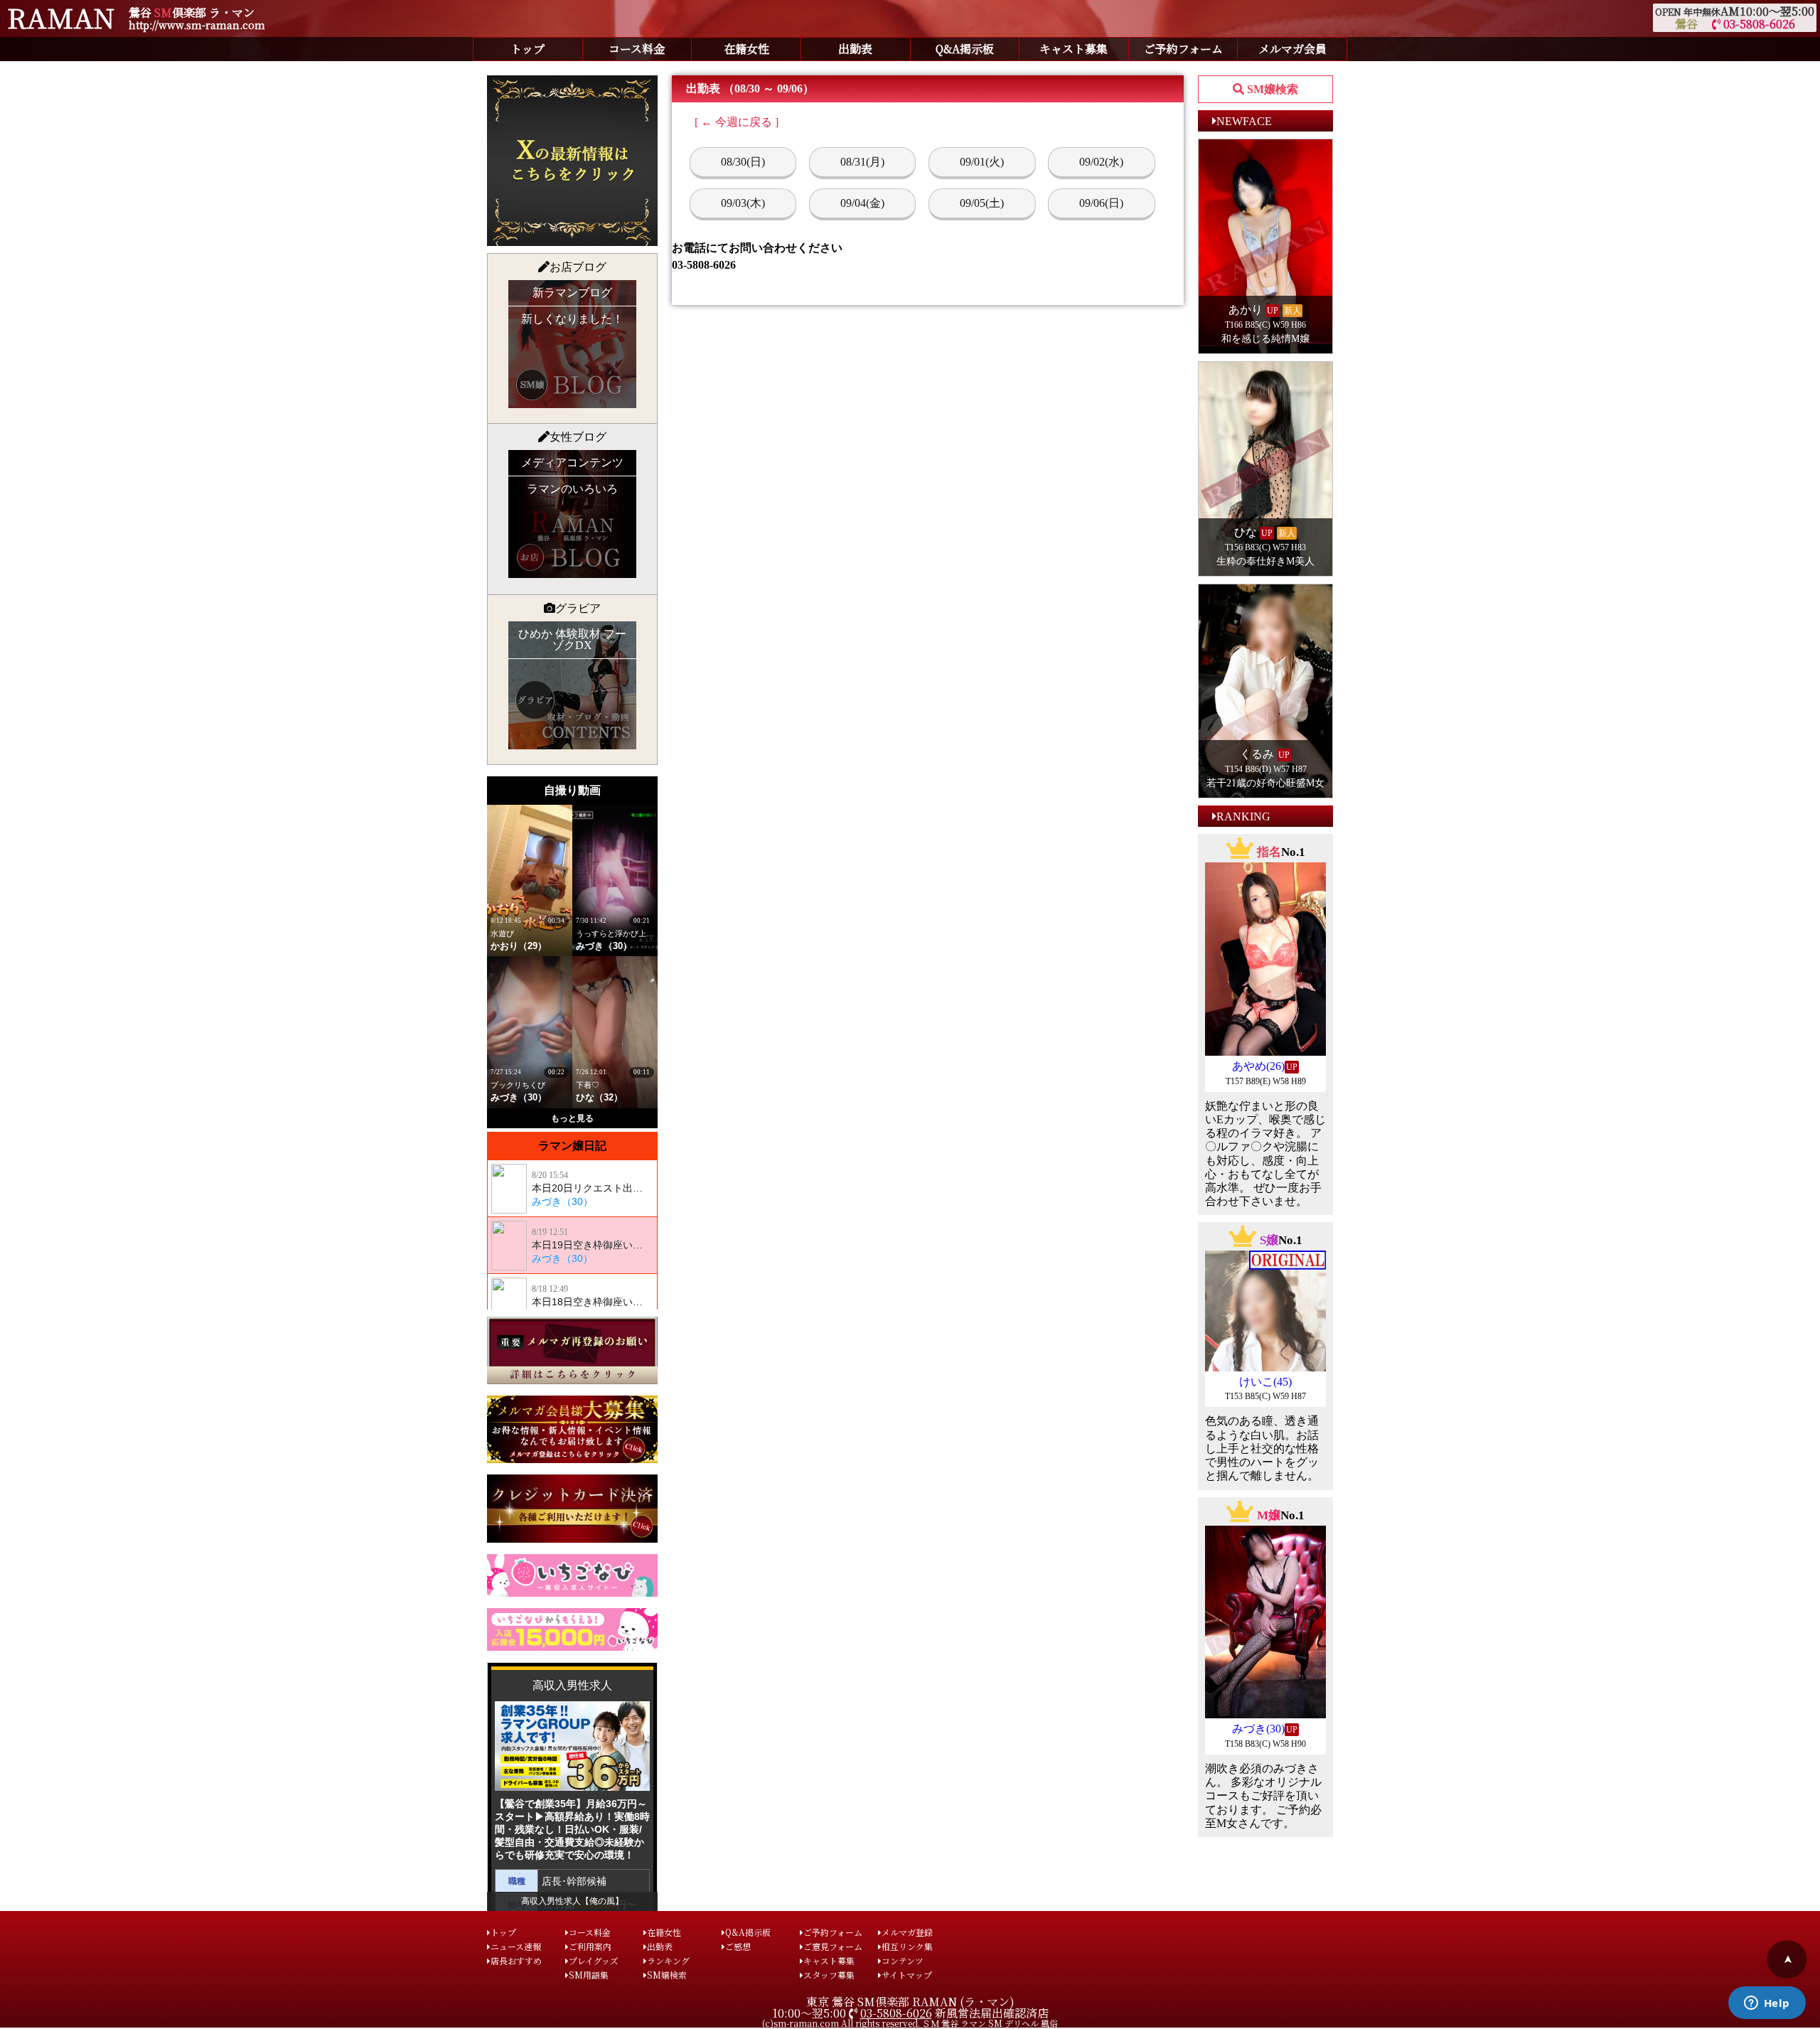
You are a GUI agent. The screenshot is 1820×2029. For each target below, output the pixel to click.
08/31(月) (862, 162)
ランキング (668, 1960)
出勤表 (855, 49)
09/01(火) (982, 162)
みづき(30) (1258, 1729)
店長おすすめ (516, 1960)
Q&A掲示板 (965, 49)
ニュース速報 (516, 1946)
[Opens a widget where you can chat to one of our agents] (1767, 2004)
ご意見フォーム (833, 1946)
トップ (528, 49)
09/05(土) (982, 203)
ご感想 (738, 1946)
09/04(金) (862, 203)
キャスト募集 (1074, 49)
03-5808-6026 (1758, 24)
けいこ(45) (1265, 1382)
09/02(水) (1101, 162)
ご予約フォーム (1183, 49)
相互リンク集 (907, 1946)
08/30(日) (743, 162)
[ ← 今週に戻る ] (737, 122)
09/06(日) (1101, 203)
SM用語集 (589, 1975)
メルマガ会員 (1292, 49)
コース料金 (637, 49)
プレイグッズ (594, 1960)
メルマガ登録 (907, 1932)
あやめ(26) (1258, 1066)
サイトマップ (907, 1975)
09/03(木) (743, 203)
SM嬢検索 (667, 1975)
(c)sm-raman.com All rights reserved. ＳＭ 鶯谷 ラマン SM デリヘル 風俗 (910, 2023)
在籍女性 (746, 49)
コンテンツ (903, 1960)
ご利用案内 (590, 1946)
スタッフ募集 (829, 1975)
